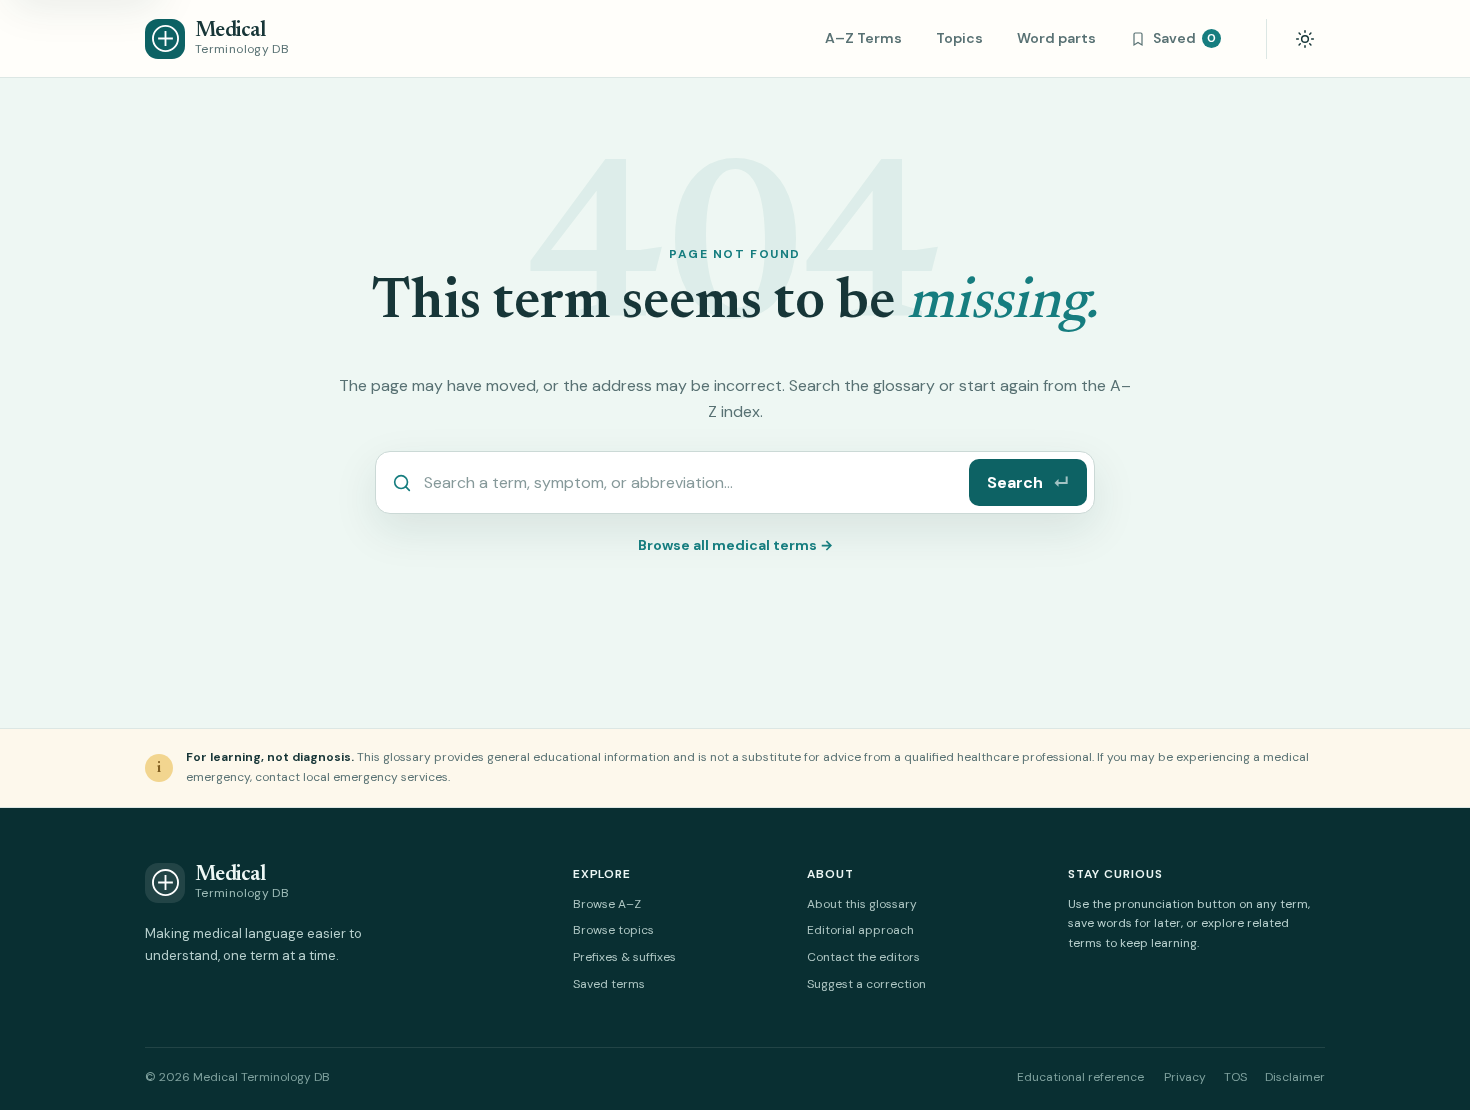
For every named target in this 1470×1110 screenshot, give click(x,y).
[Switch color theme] (1305, 39)
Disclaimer (1295, 1077)
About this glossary (862, 904)
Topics (959, 38)
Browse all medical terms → (735, 545)
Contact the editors (863, 957)
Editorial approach (860, 930)
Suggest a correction (866, 984)
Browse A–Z (607, 904)
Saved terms (609, 984)
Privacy (1185, 1077)
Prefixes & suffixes (624, 957)
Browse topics (613, 930)
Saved (1184, 38)
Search (1028, 482)
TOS (1235, 1077)
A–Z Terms (863, 38)
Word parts (1056, 38)
